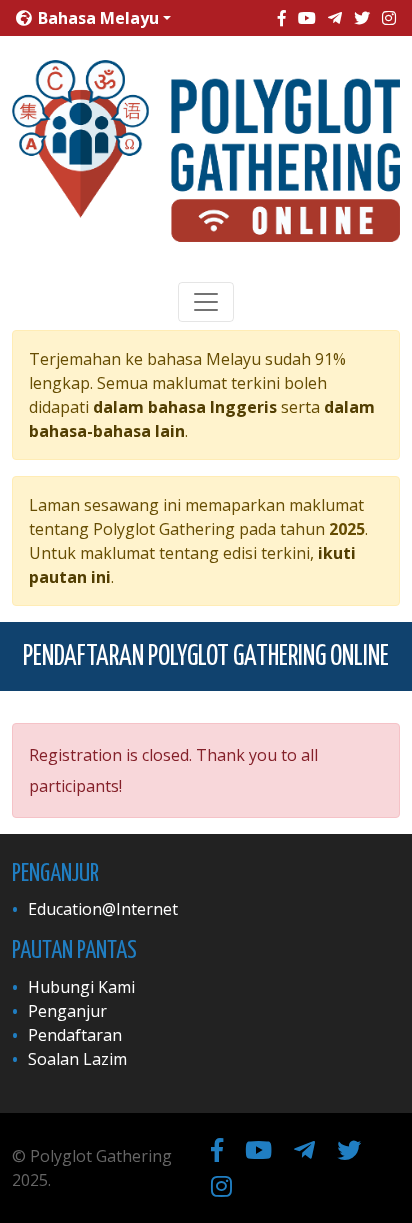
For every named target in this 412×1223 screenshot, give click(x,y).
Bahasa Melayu (96, 18)
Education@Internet (103, 909)
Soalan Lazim (77, 1059)
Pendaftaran (75, 1035)
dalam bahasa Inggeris (185, 407)
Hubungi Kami (81, 987)
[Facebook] (282, 18)
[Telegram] (335, 18)
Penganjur (67, 1011)
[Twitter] (362, 18)
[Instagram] (389, 18)
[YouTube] (307, 18)
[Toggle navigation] (206, 302)
